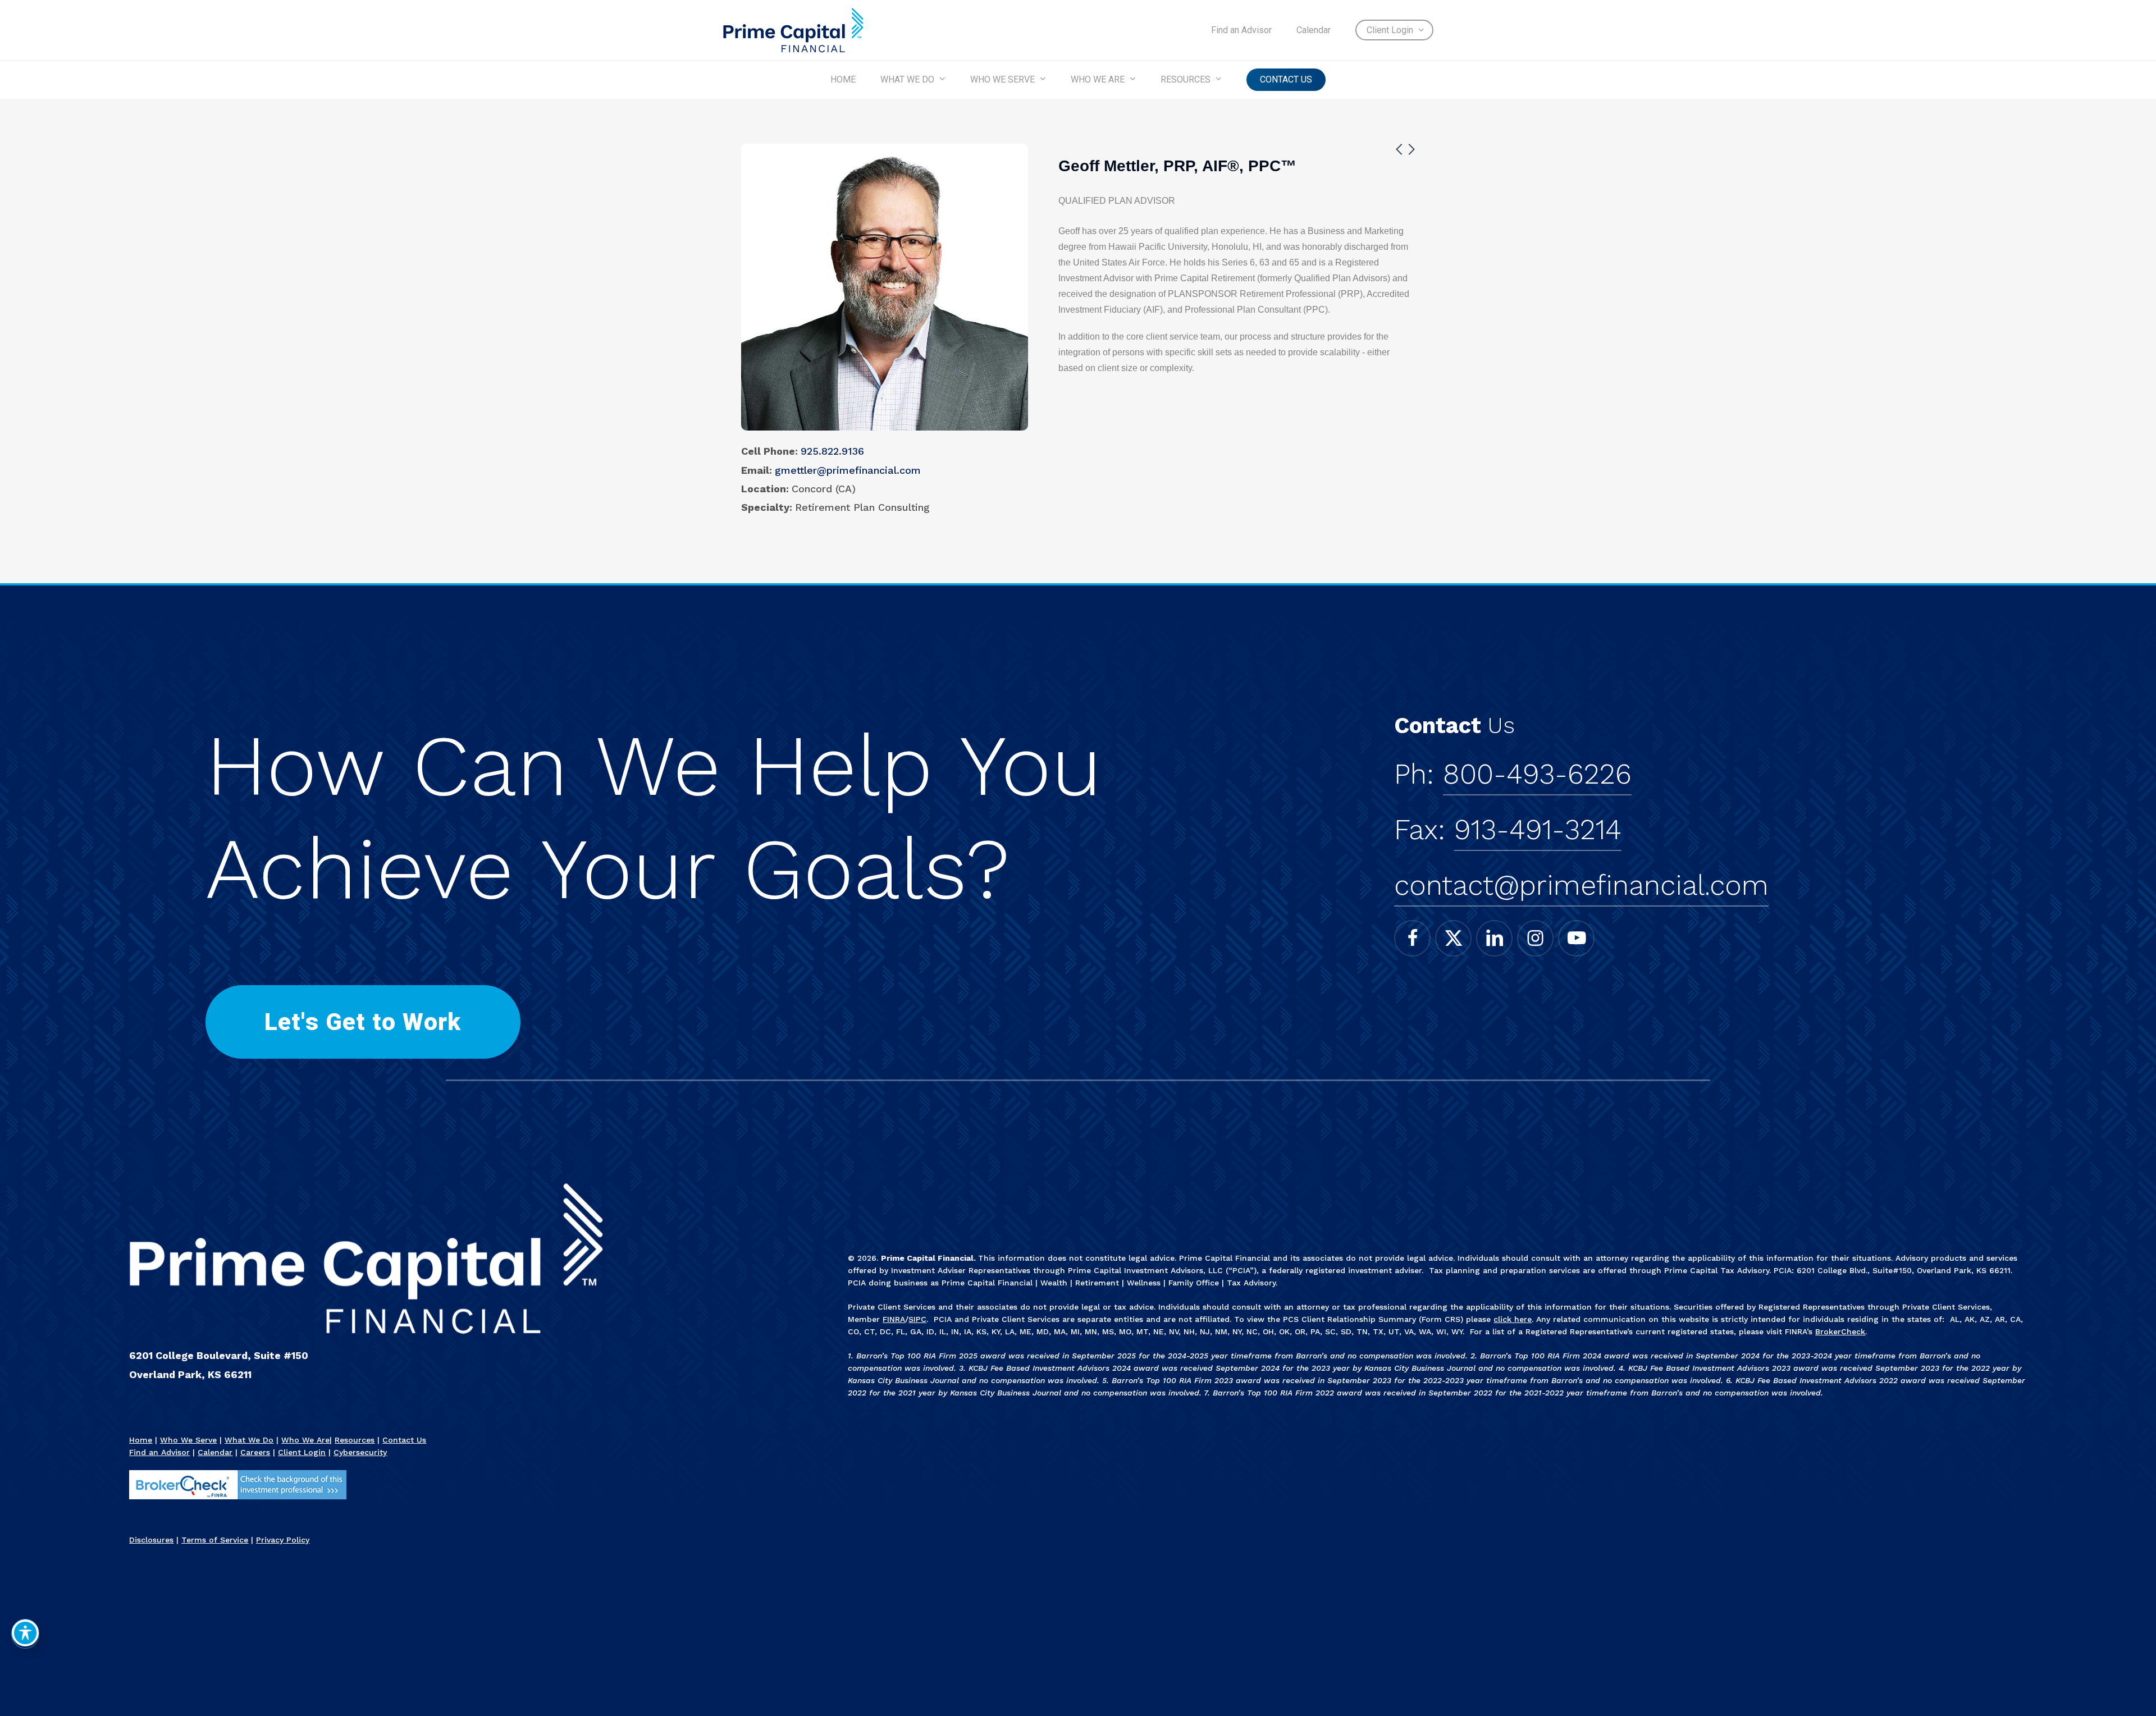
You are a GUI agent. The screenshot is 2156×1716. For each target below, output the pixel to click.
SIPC (917, 1319)
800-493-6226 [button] (1537, 774)
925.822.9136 (832, 451)
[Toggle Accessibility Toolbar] (25, 1633)
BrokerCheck (1840, 1331)
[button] (363, 1022)
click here (1513, 1319)
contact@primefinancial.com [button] (1581, 885)
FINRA (894, 1319)
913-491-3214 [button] (1538, 830)
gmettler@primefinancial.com (848, 470)
